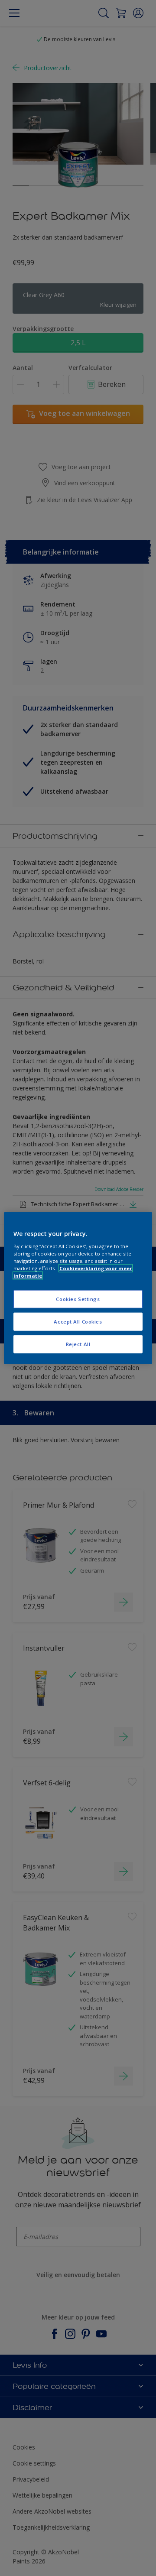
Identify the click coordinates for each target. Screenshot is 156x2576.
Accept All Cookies (78, 1321)
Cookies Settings (78, 1299)
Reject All (78, 1344)
